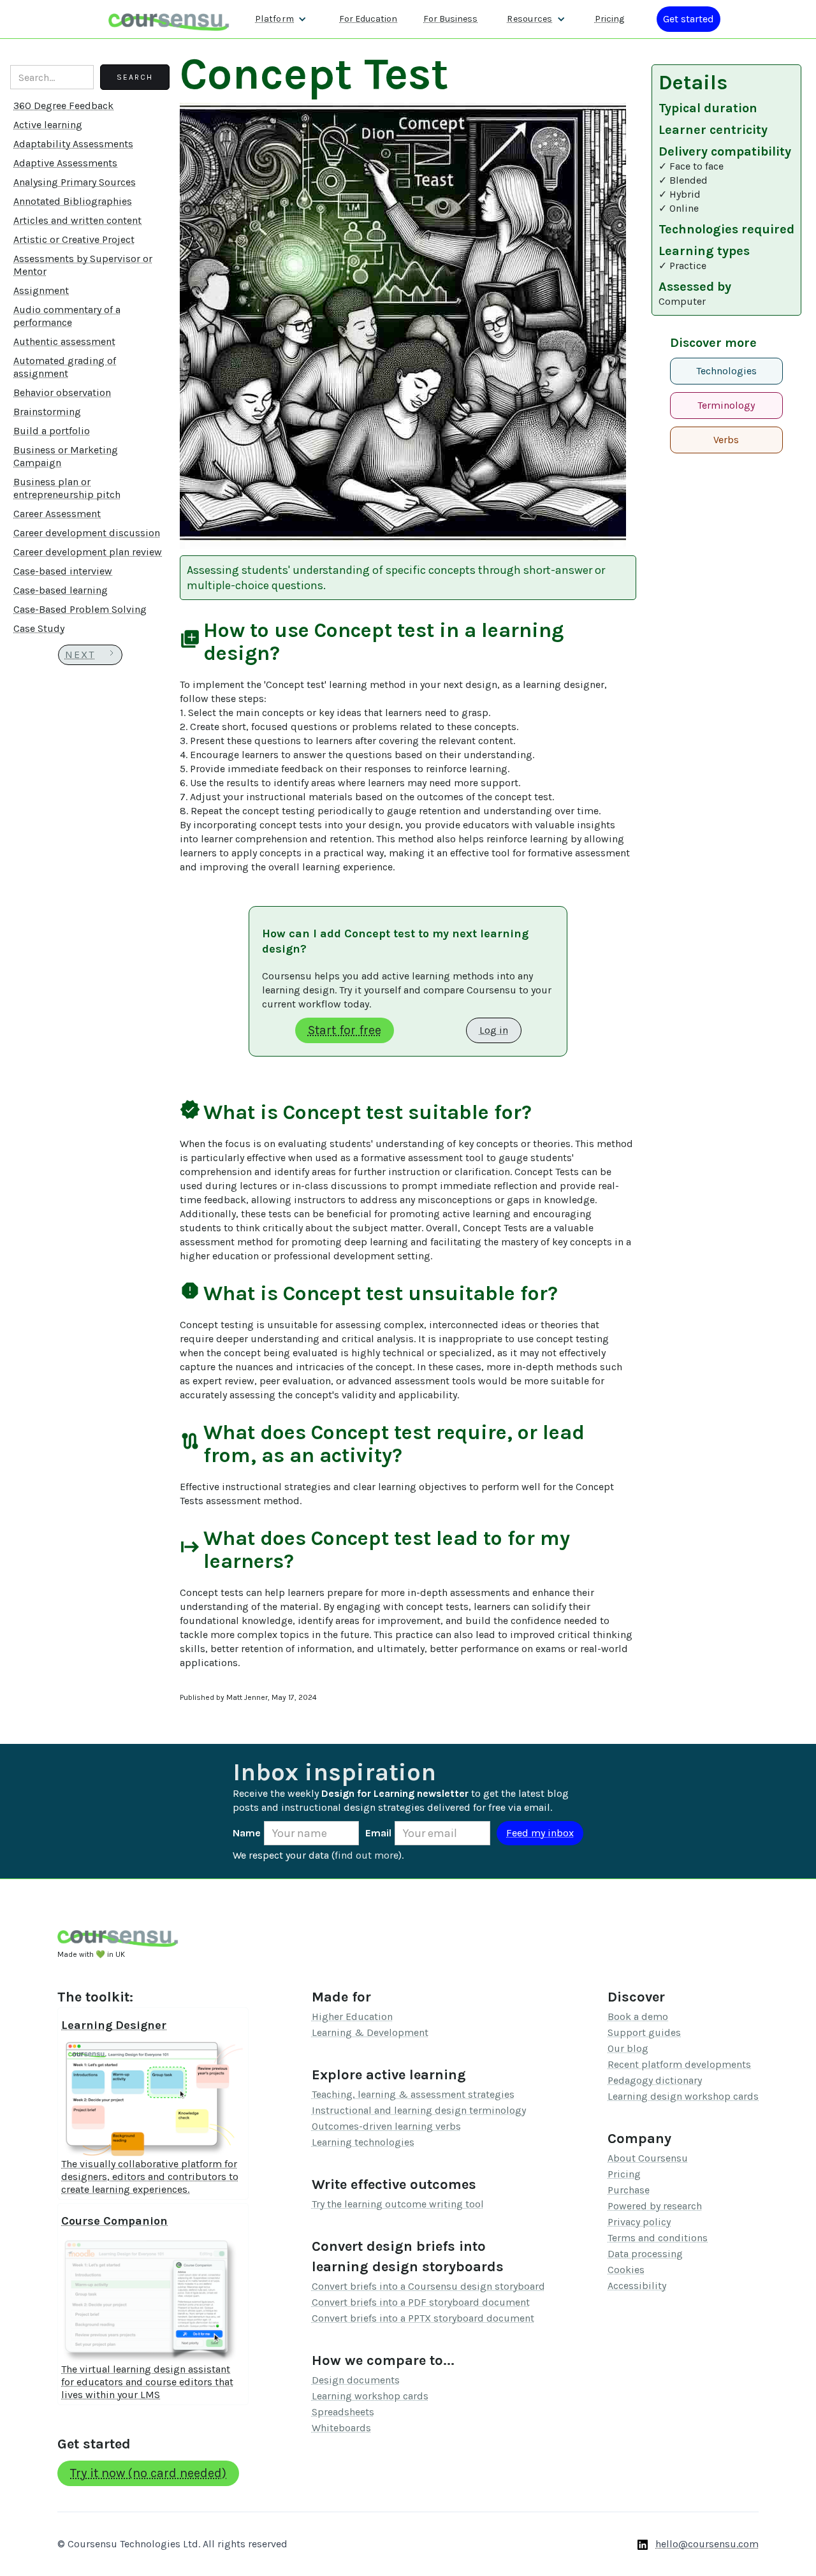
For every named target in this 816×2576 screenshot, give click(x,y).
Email (378, 1833)
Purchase (629, 2190)
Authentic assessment (64, 341)
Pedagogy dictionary (655, 2080)
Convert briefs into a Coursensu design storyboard (428, 2286)
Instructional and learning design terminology (419, 2110)
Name (247, 1833)
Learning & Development (370, 2032)
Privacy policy (639, 2222)
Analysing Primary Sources (75, 182)
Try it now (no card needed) (148, 2473)
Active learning (48, 125)
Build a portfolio (52, 431)
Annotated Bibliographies (73, 201)
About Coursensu (648, 2158)
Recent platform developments (679, 2064)
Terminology (726, 405)
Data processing (645, 2254)
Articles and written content (77, 220)
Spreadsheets (343, 2412)
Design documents (356, 2380)
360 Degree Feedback (63, 106)
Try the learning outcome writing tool (398, 2204)
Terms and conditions (658, 2238)
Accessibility (637, 2286)
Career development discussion (87, 533)
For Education (368, 19)
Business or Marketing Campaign (66, 456)
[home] (169, 19)
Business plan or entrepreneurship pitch (67, 488)
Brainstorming (47, 412)
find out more (367, 1855)
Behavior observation (62, 392)
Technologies (726, 371)
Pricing (609, 19)
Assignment (41, 290)
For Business (450, 19)
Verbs (726, 440)
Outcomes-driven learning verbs (386, 2126)
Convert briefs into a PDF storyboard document (421, 2302)
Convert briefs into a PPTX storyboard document (423, 2318)
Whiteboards (341, 2428)
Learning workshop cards (370, 2396)
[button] (281, 19)
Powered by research (655, 2206)
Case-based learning (61, 590)
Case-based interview (63, 571)
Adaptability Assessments (73, 144)
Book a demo (638, 2016)
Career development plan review (88, 552)
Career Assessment (57, 514)
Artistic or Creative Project (74, 239)
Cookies (626, 2270)
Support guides (644, 2032)
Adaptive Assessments (65, 163)
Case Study (39, 628)
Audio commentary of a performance (67, 316)
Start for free (345, 1030)
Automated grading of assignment (65, 367)
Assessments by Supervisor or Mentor (83, 265)
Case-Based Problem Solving (80, 609)
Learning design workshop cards (683, 2096)
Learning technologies (363, 2142)
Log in (494, 1030)
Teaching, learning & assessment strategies (413, 2094)
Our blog (628, 2048)
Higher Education (352, 2016)
